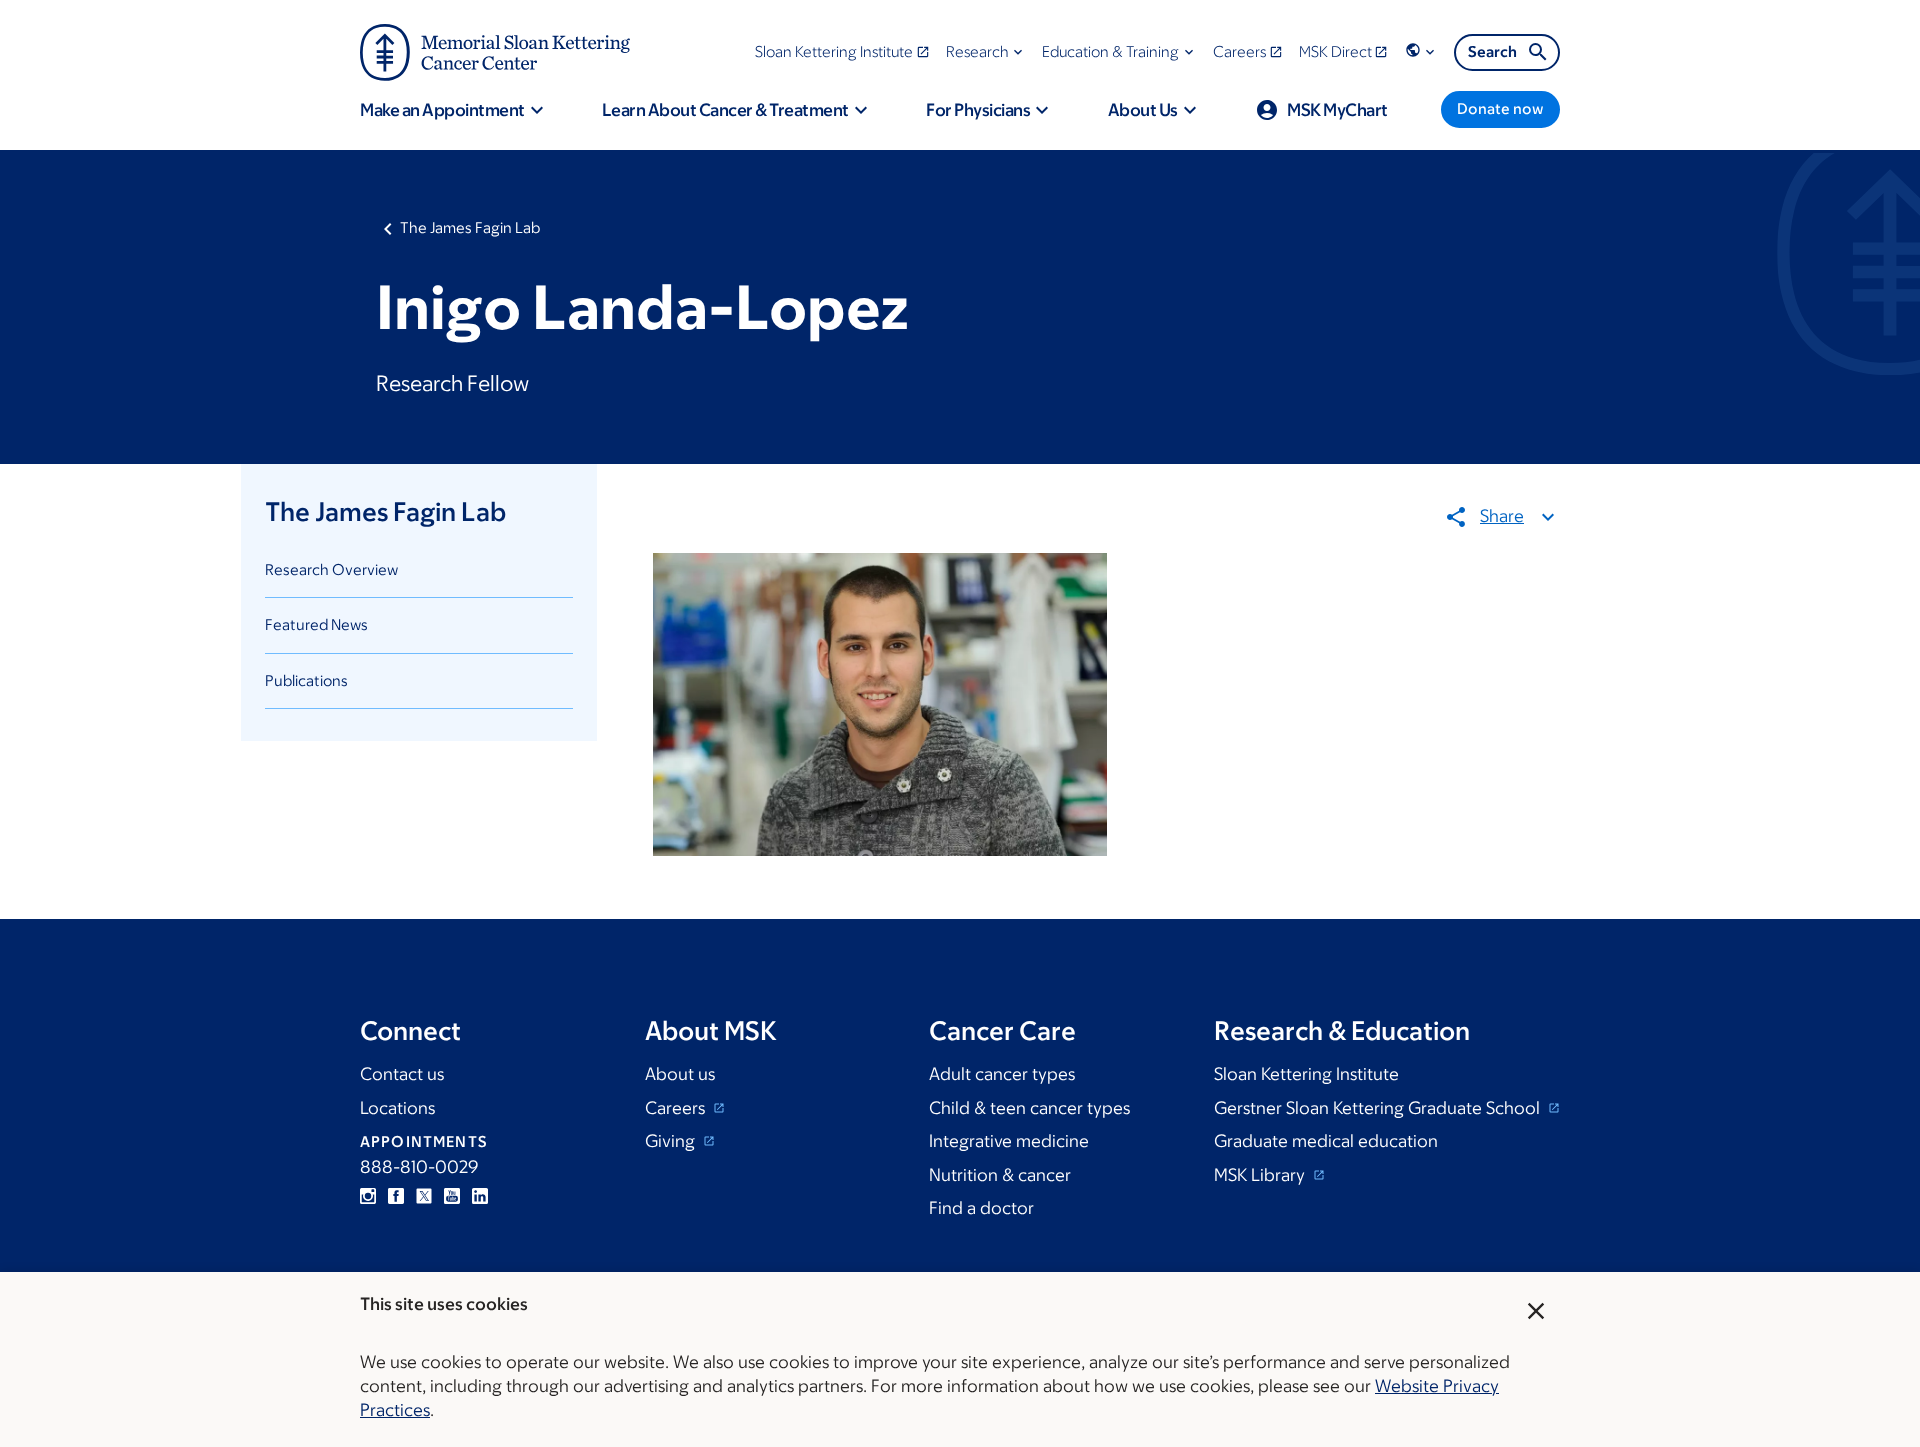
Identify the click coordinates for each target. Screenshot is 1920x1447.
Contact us (402, 1074)
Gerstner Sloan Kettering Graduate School (1379, 1108)
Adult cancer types (1002, 1074)
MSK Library (1261, 1175)
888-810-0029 (419, 1167)
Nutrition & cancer (1000, 1175)
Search (1492, 51)
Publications (306, 680)
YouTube (452, 1196)
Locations (397, 1108)
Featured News (316, 624)
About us (680, 1074)
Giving (672, 1141)
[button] (986, 51)
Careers (677, 1108)
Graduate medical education (1326, 1141)
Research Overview (331, 569)
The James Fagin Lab (470, 227)
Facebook (396, 1196)
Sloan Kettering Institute (1306, 1074)
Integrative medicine (1009, 1141)
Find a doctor (981, 1208)
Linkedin (480, 1196)
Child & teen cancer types (1029, 1108)
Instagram (368, 1196)
